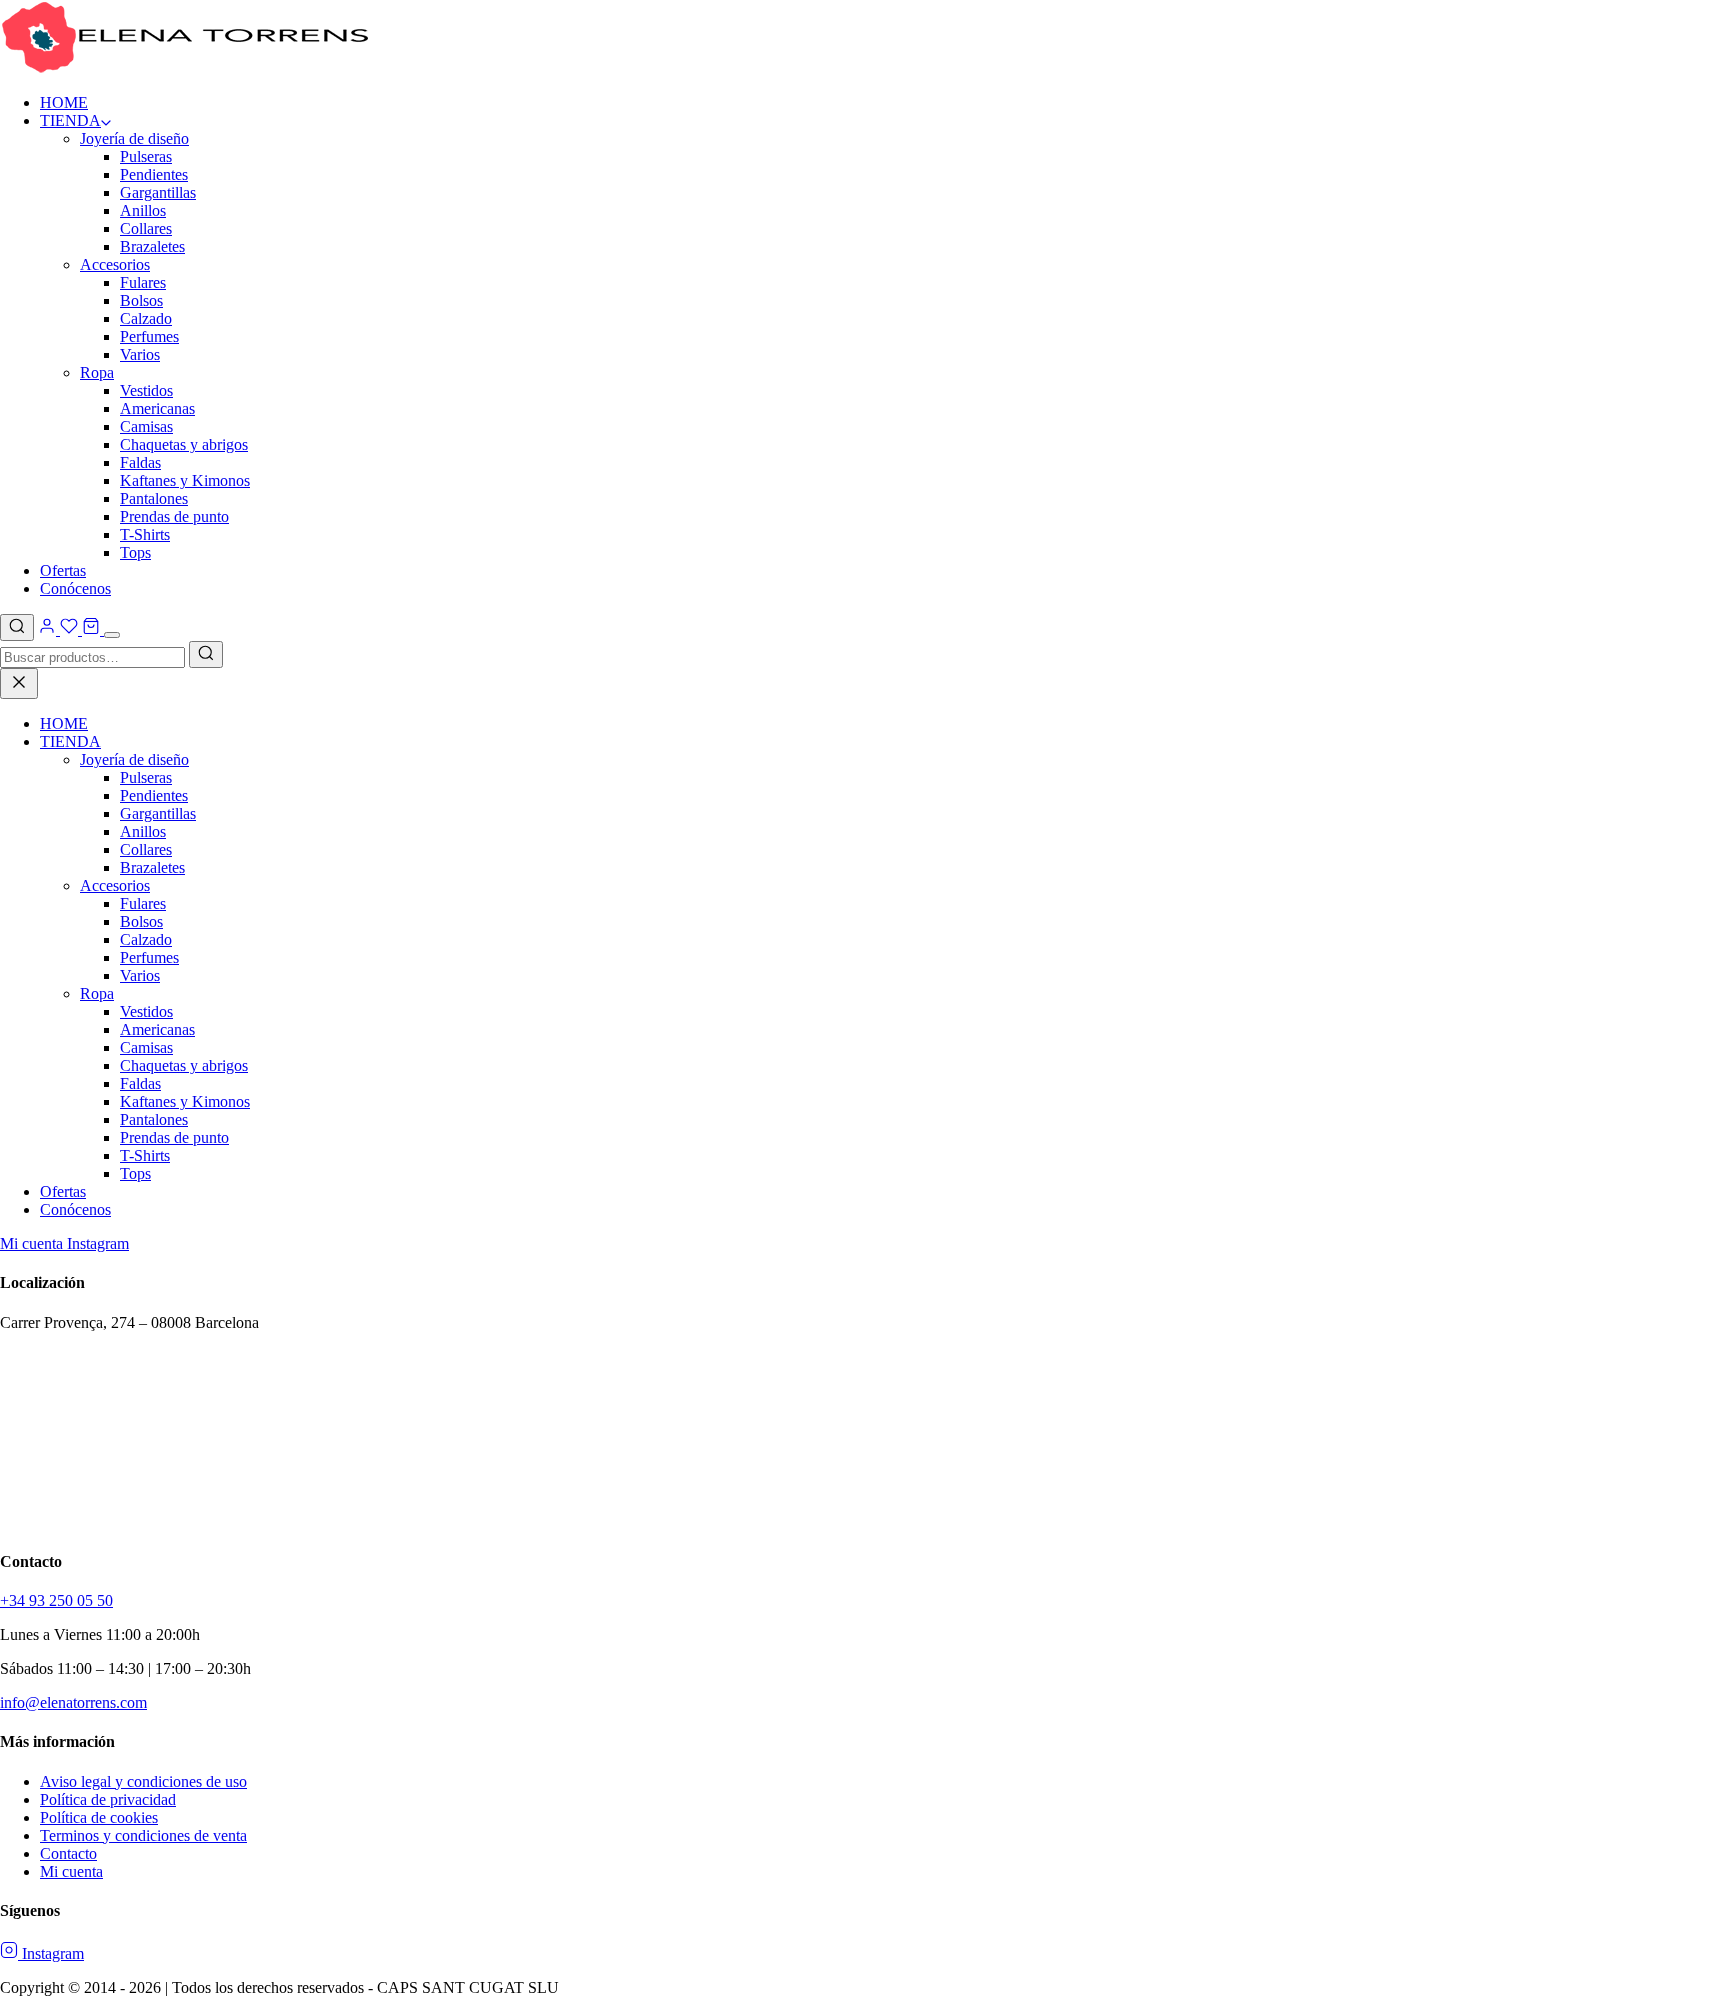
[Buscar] (17, 627)
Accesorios (115, 264)
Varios (140, 354)
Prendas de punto (174, 516)
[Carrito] (91, 629)
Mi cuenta (33, 1243)
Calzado (146, 318)
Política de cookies (99, 1817)
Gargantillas (158, 192)
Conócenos (75, 588)
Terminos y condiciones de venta (143, 1835)
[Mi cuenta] (49, 629)
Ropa (97, 372)
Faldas (140, 462)
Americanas (157, 408)
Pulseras (146, 156)
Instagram (98, 1243)
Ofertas (63, 570)
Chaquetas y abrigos (184, 444)
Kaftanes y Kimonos (185, 480)
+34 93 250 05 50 (56, 1600)
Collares (146, 228)
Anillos (143, 210)
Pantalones (154, 498)
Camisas (146, 426)
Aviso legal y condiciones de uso (143, 1781)
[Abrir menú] (112, 635)
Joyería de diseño (134, 138)
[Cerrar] (19, 683)
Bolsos (141, 300)
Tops (135, 552)
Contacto (68, 1853)
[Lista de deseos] (69, 629)
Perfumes (149, 336)
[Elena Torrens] (185, 68)
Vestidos (146, 390)
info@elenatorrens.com (73, 1702)
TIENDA (70, 120)
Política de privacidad (108, 1799)
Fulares (143, 282)
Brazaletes (152, 246)
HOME (64, 102)
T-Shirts (145, 534)
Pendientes (154, 174)
